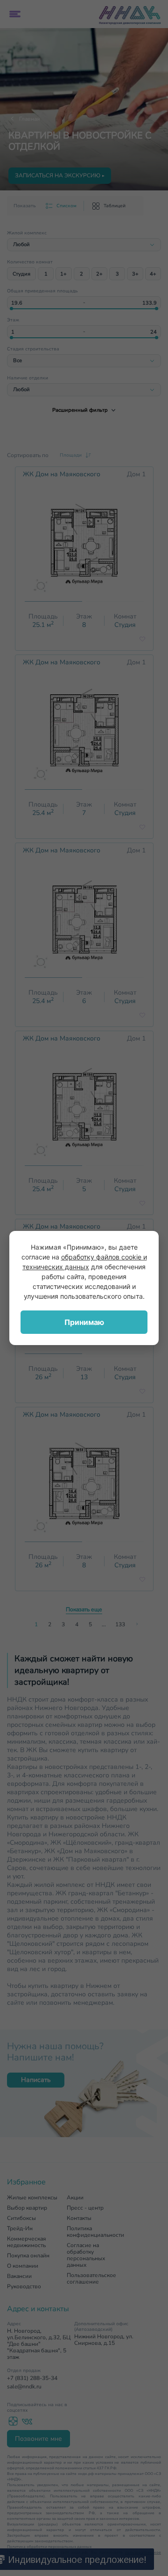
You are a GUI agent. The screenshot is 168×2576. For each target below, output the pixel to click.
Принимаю (84, 1322)
